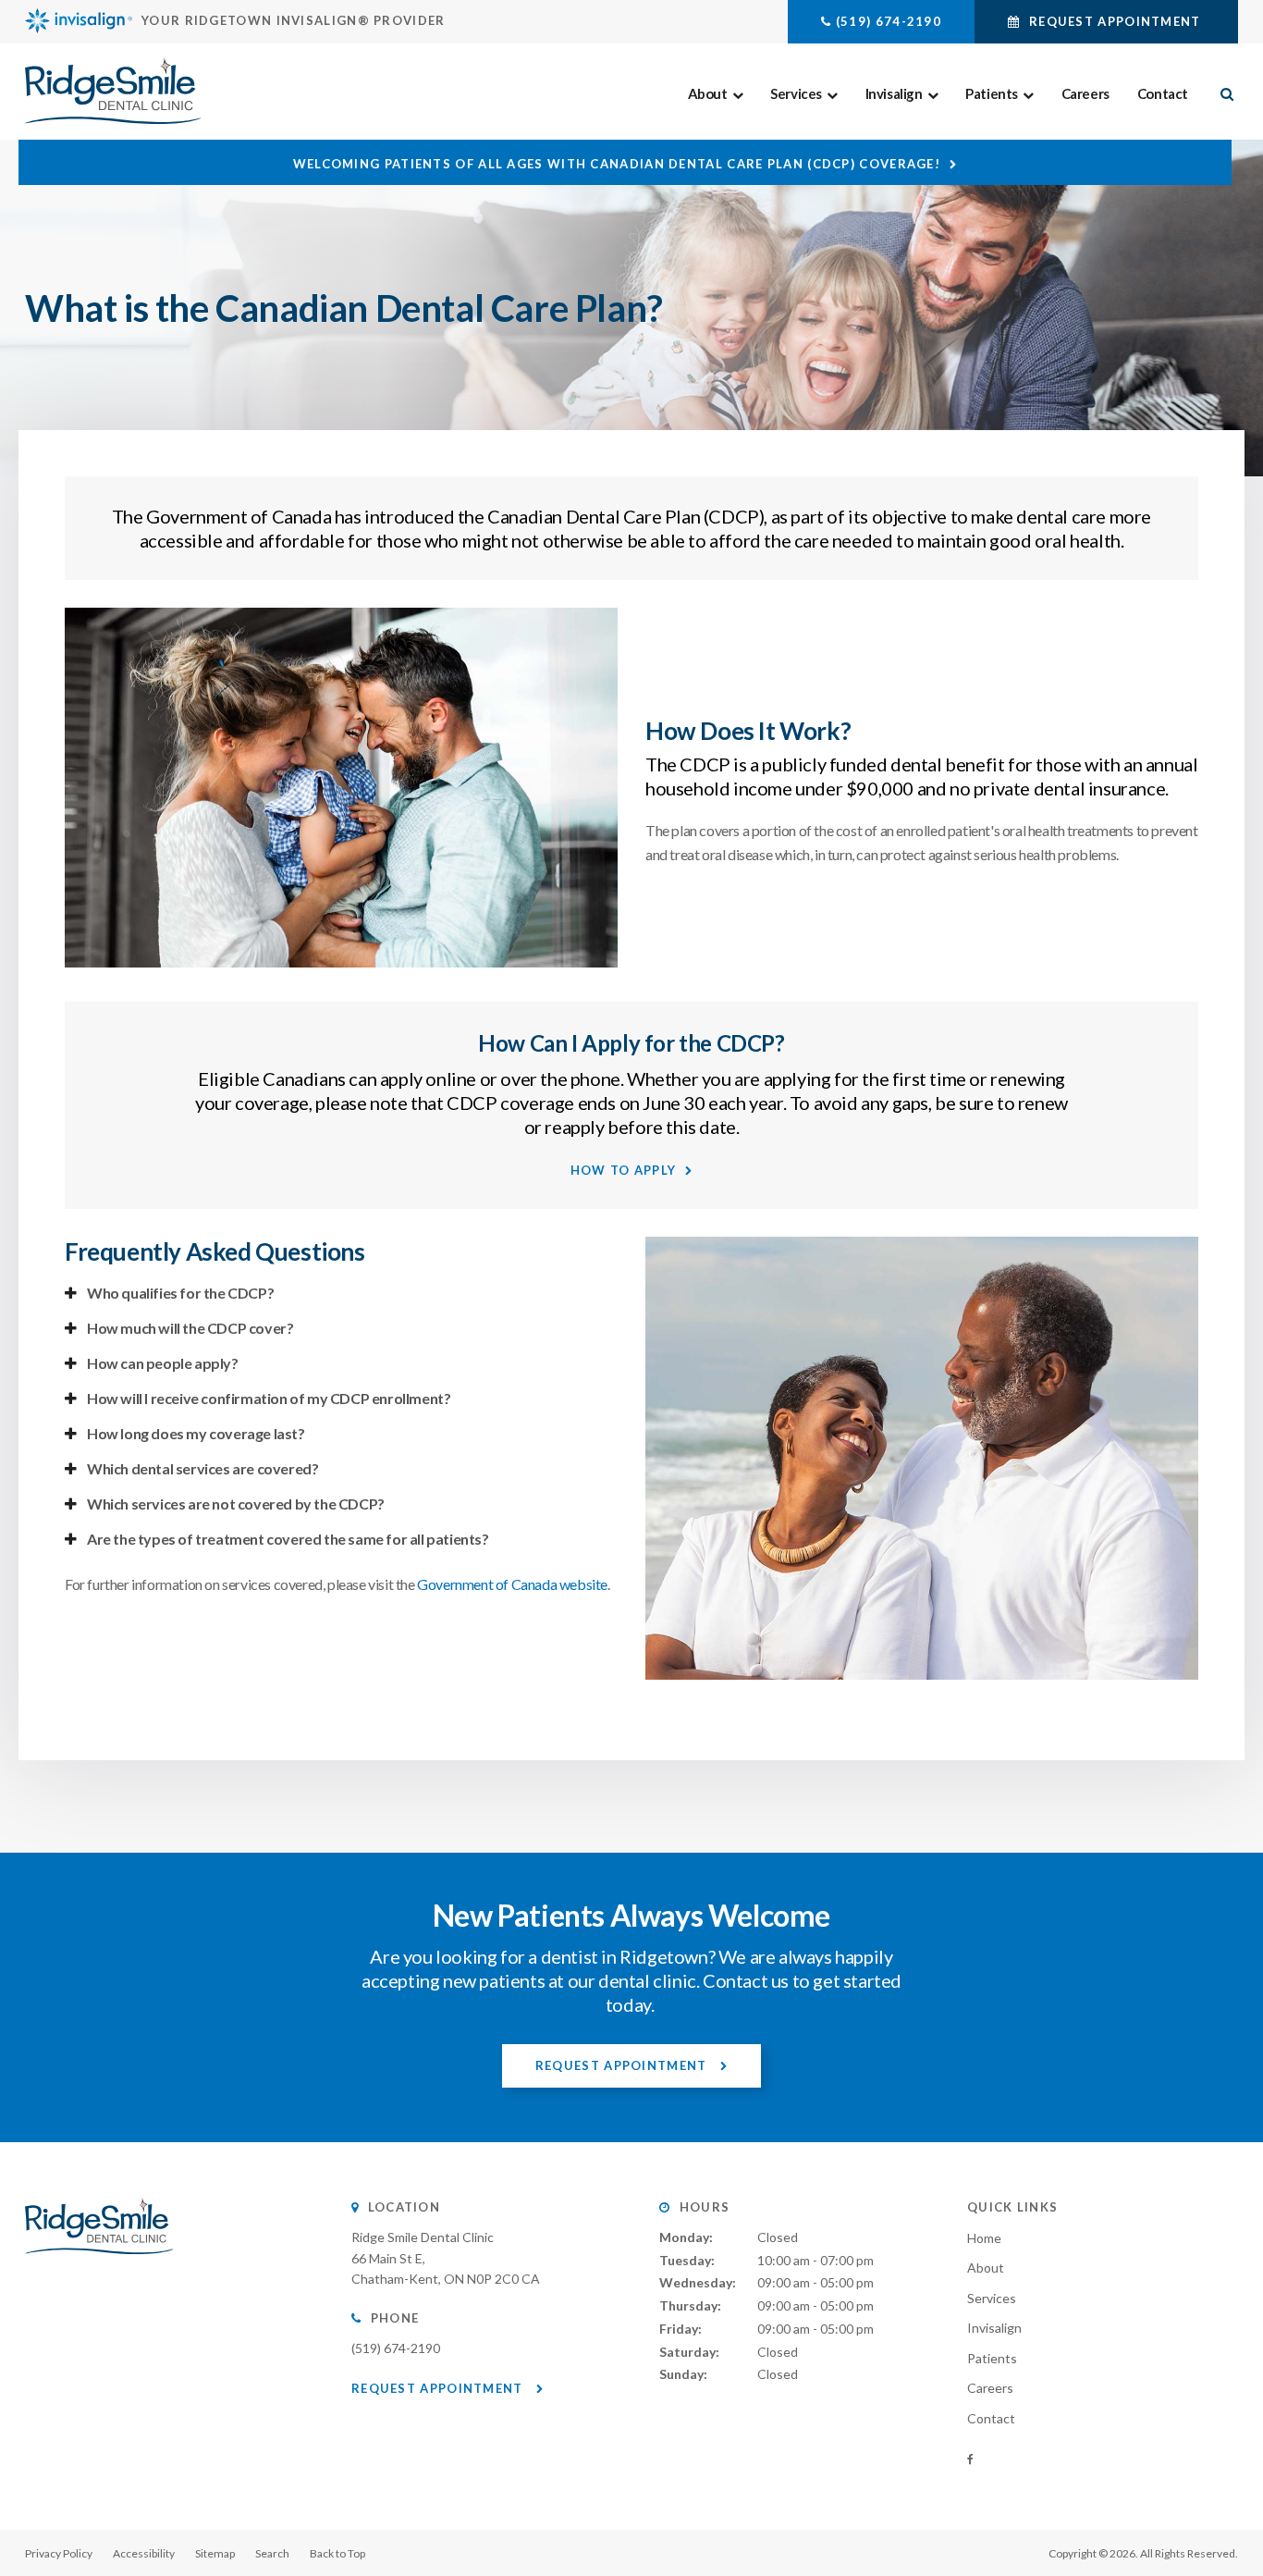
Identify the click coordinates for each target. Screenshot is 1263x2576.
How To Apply (624, 1170)
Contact (1163, 93)
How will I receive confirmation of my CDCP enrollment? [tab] (269, 1398)
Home (984, 2238)
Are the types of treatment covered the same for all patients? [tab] (288, 1539)
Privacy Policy (59, 2553)
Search (272, 2553)
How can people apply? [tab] (163, 1363)
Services (796, 93)
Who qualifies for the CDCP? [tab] (180, 1293)
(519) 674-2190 (889, 21)
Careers (1085, 93)
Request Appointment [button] (1115, 21)
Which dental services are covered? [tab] (202, 1468)
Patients (992, 93)
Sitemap (215, 2553)
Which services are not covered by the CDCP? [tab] (236, 1504)
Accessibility (144, 2553)
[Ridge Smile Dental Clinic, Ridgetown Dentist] (99, 2272)
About (708, 93)
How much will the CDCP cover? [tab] (190, 1328)
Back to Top (337, 2553)
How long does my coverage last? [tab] (196, 1433)
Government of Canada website (512, 1584)
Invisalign (894, 93)
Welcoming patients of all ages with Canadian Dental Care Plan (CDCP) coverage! (617, 164)
